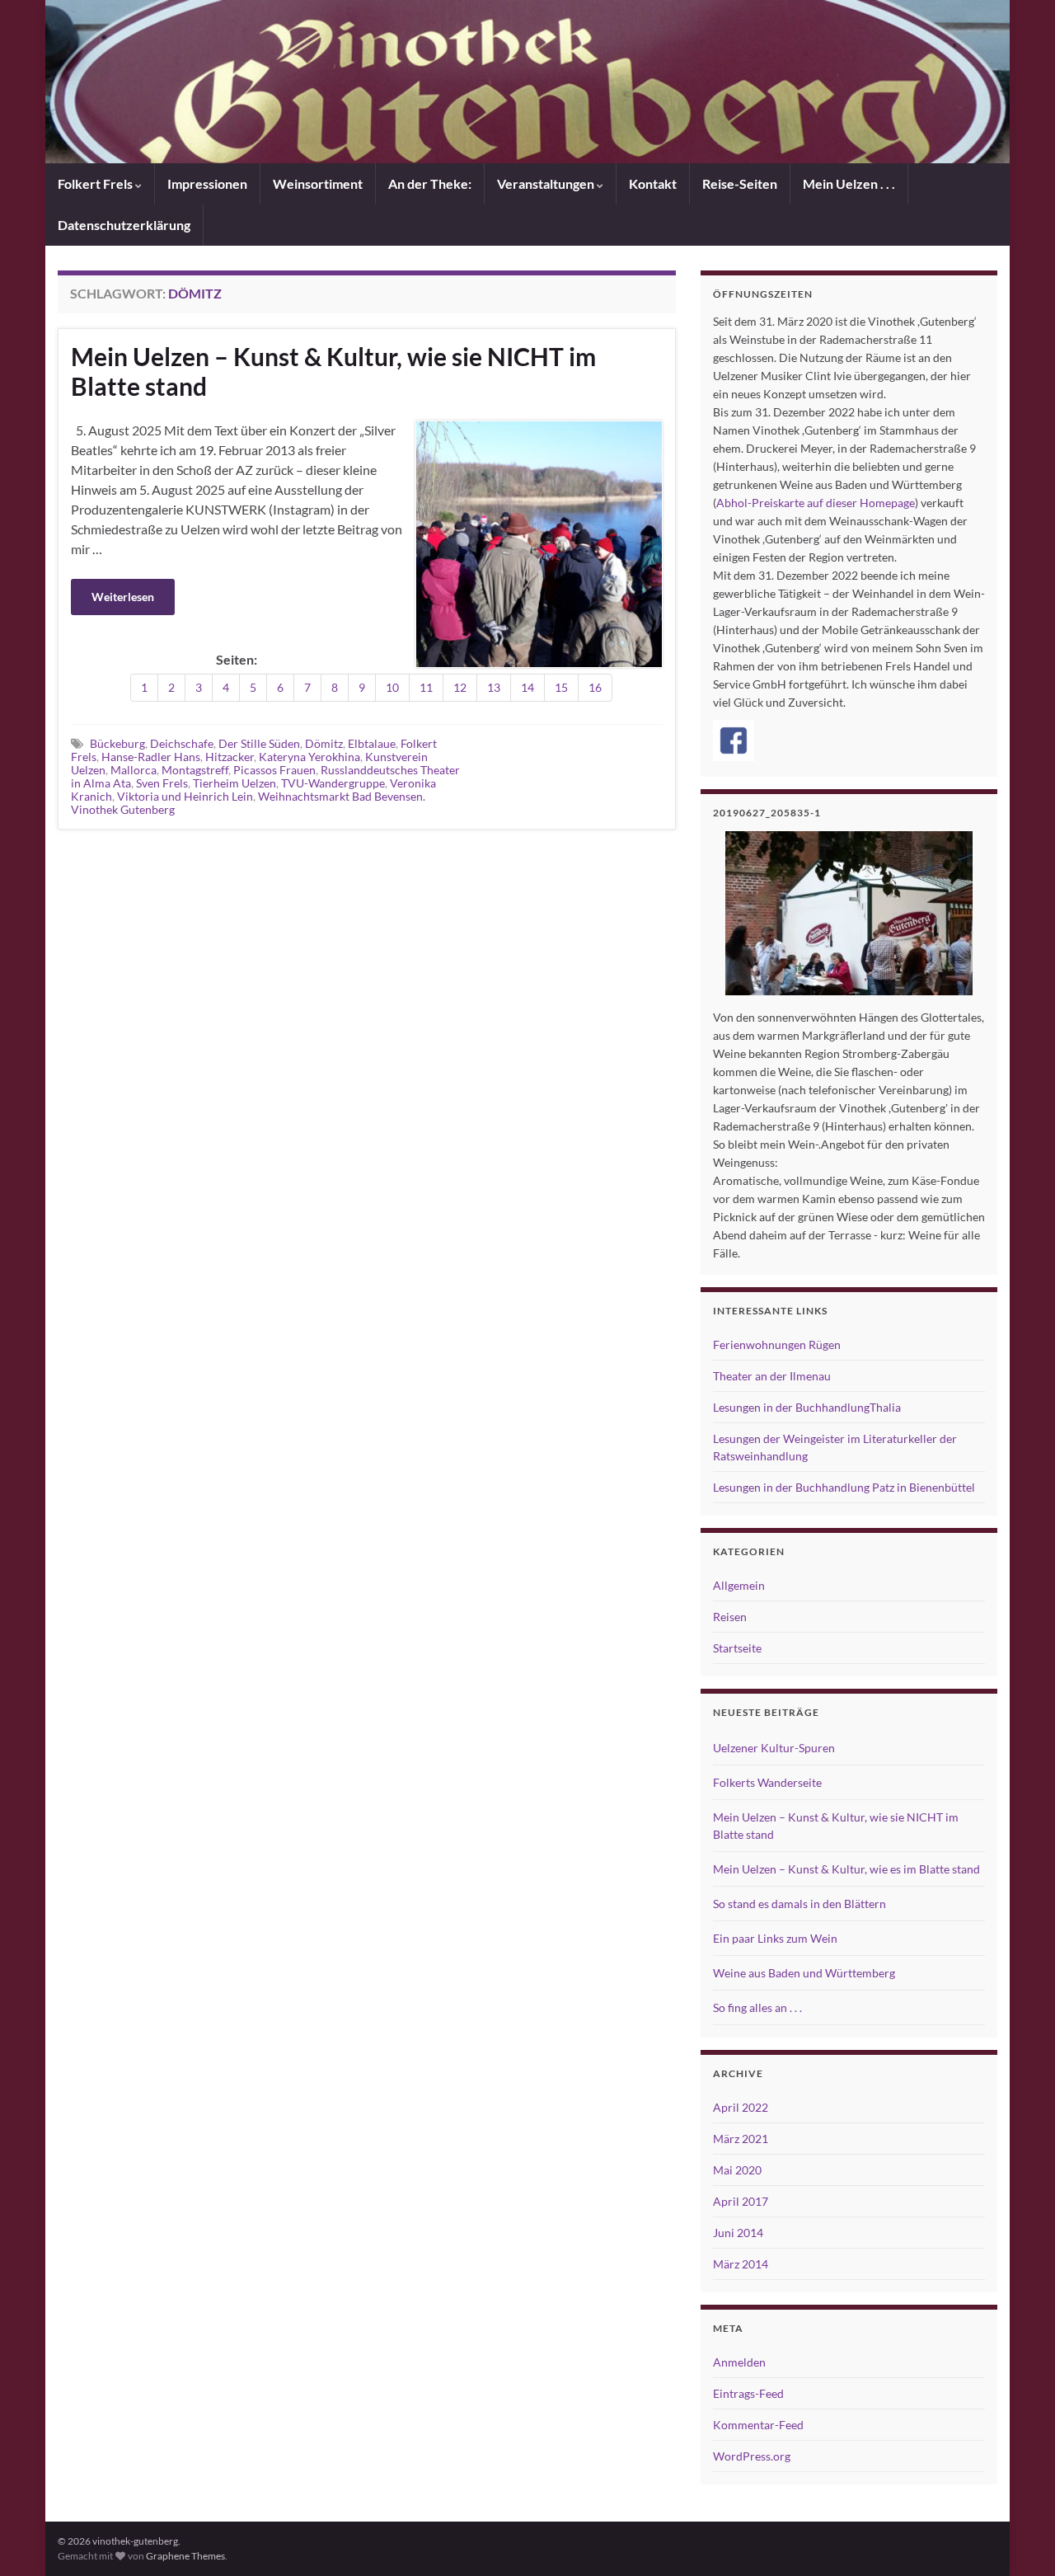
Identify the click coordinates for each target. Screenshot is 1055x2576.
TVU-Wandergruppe (333, 783)
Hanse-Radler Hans (151, 757)
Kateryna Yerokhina (309, 757)
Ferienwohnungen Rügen (777, 1344)
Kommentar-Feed (758, 2425)
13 (494, 687)
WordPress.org (752, 2456)
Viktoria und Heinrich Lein (185, 796)
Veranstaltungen (547, 183)
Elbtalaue (372, 743)
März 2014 (741, 2264)
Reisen (730, 1617)
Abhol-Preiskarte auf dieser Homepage (816, 503)
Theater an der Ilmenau (772, 1376)
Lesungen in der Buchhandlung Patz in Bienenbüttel (844, 1487)
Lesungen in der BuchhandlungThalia (807, 1407)
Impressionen (207, 183)
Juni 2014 (738, 2233)
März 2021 (741, 2139)
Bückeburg (117, 743)
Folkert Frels (96, 183)
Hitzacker (230, 757)
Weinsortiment (318, 183)
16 (595, 687)
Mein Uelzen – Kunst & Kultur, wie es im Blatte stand (846, 1869)
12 (460, 687)
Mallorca (134, 770)
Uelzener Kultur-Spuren (774, 1748)
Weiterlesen (123, 597)
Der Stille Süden (259, 743)
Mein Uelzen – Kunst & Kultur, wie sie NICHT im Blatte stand (333, 371)
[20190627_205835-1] (849, 913)
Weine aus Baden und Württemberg (804, 1973)
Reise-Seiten (740, 183)
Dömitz (324, 743)
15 (561, 687)
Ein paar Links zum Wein (775, 1938)
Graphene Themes (185, 2556)
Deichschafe (182, 743)
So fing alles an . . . (757, 2007)
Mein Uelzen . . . (849, 183)
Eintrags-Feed (748, 2393)
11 (426, 687)
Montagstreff (195, 770)
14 (527, 687)
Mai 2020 (737, 2170)
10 (392, 687)
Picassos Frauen (274, 770)
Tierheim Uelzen (234, 783)
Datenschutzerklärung (124, 225)
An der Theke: (430, 183)
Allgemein (739, 1585)
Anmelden (739, 2362)
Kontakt (653, 183)
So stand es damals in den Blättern (799, 1904)
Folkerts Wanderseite (767, 1782)
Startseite (737, 1648)
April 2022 (741, 2107)
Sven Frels (162, 783)
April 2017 (741, 2201)
